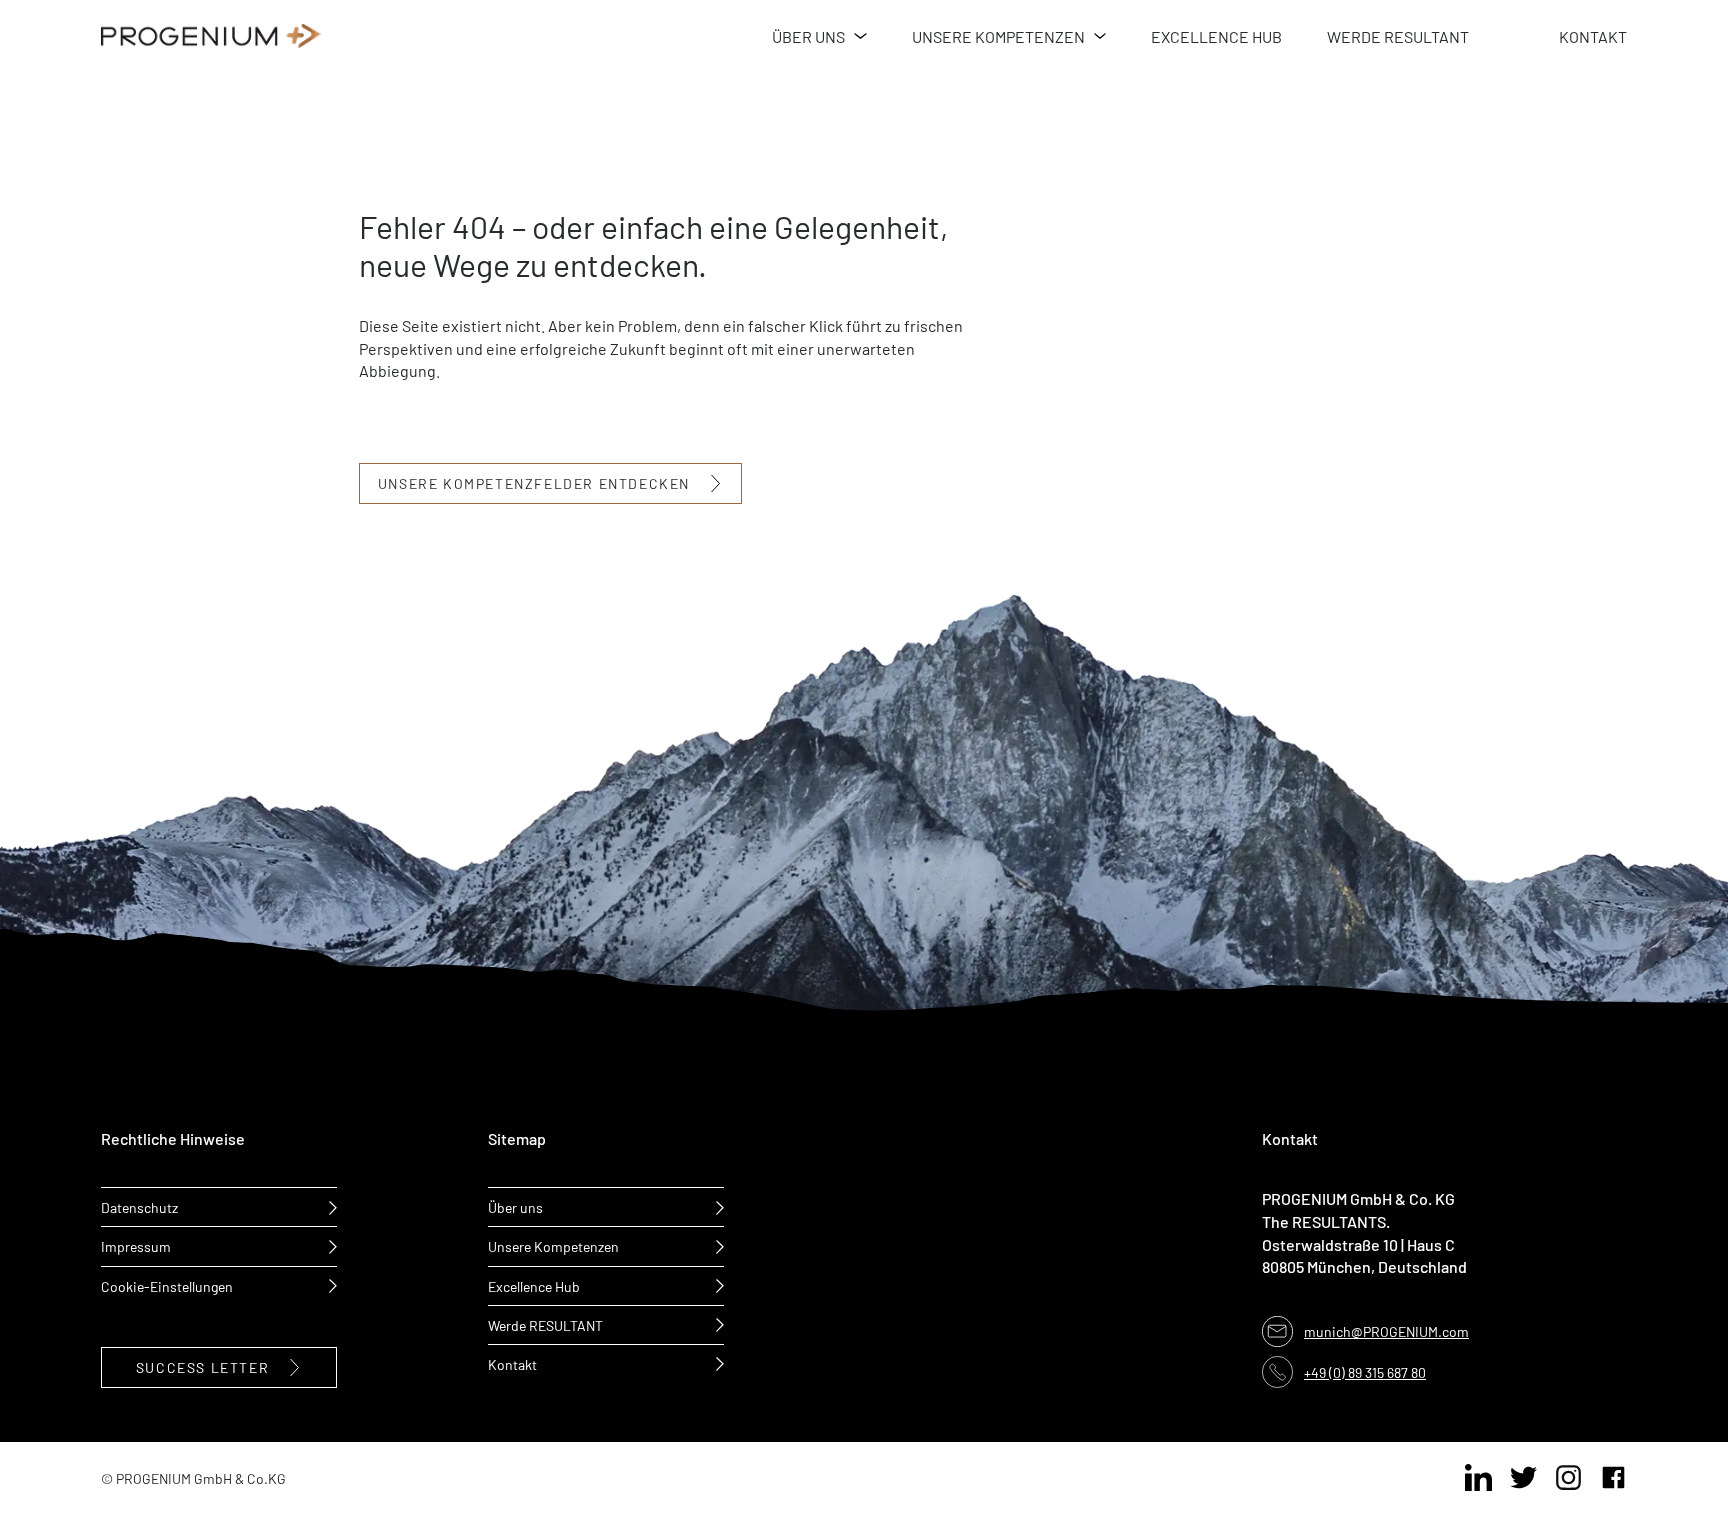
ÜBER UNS (808, 35)
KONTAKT (1593, 35)
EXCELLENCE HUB (1216, 35)
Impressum (136, 1245)
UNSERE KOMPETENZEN (998, 35)
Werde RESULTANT (545, 1324)
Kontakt (512, 1363)
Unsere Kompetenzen (553, 1245)
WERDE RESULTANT (1398, 35)
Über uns (515, 1206)
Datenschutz (139, 1206)
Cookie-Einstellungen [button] (167, 1285)
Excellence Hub (534, 1285)
